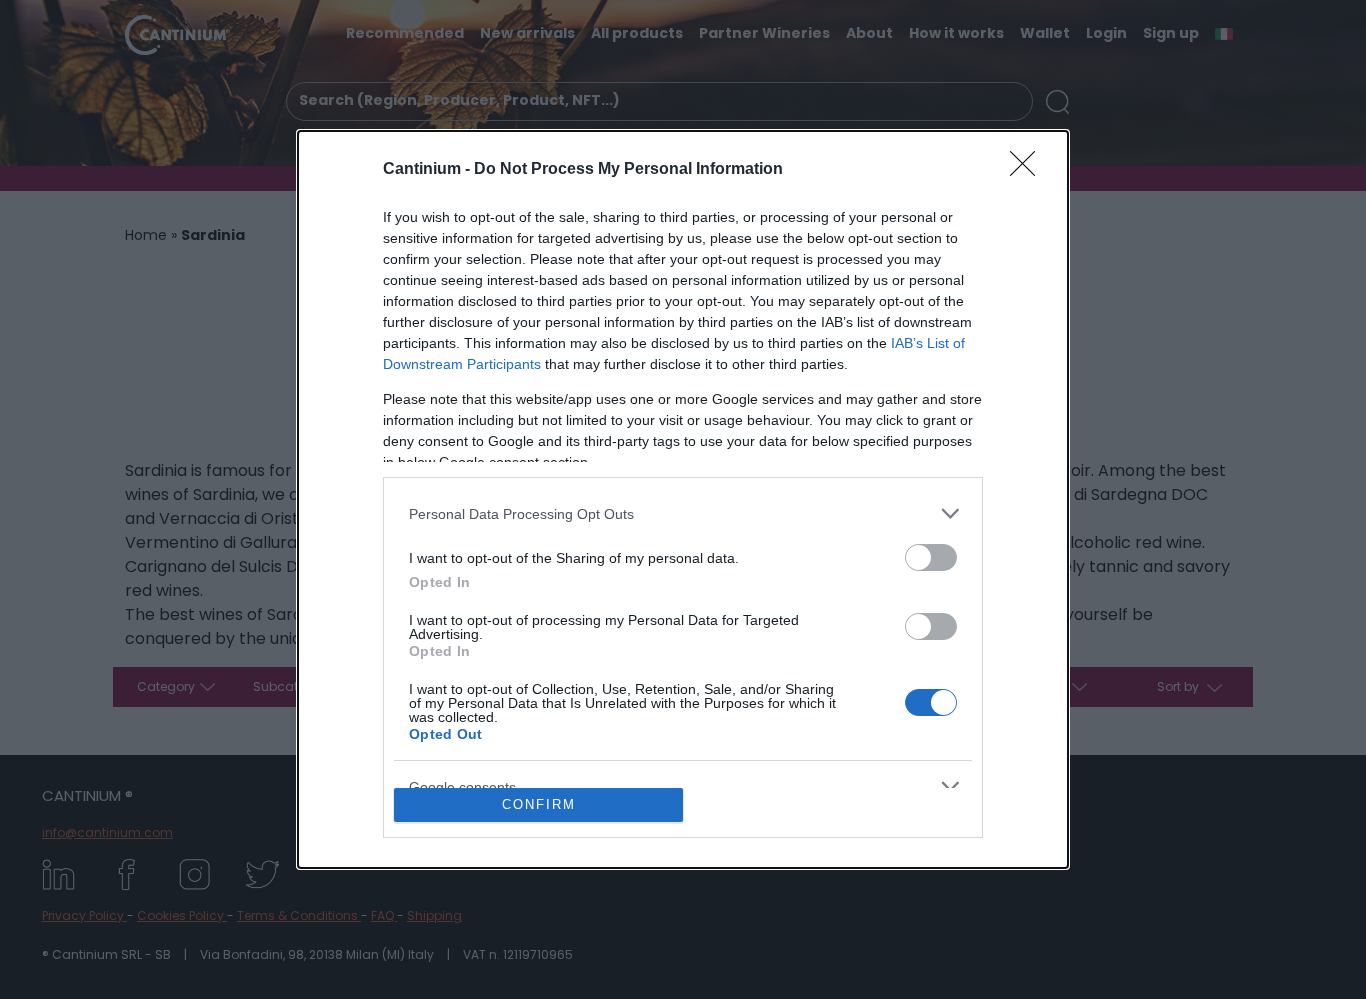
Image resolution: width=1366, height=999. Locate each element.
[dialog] (683, 499)
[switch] (931, 557)
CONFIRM (539, 804)
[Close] (1029, 170)
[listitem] (683, 513)
